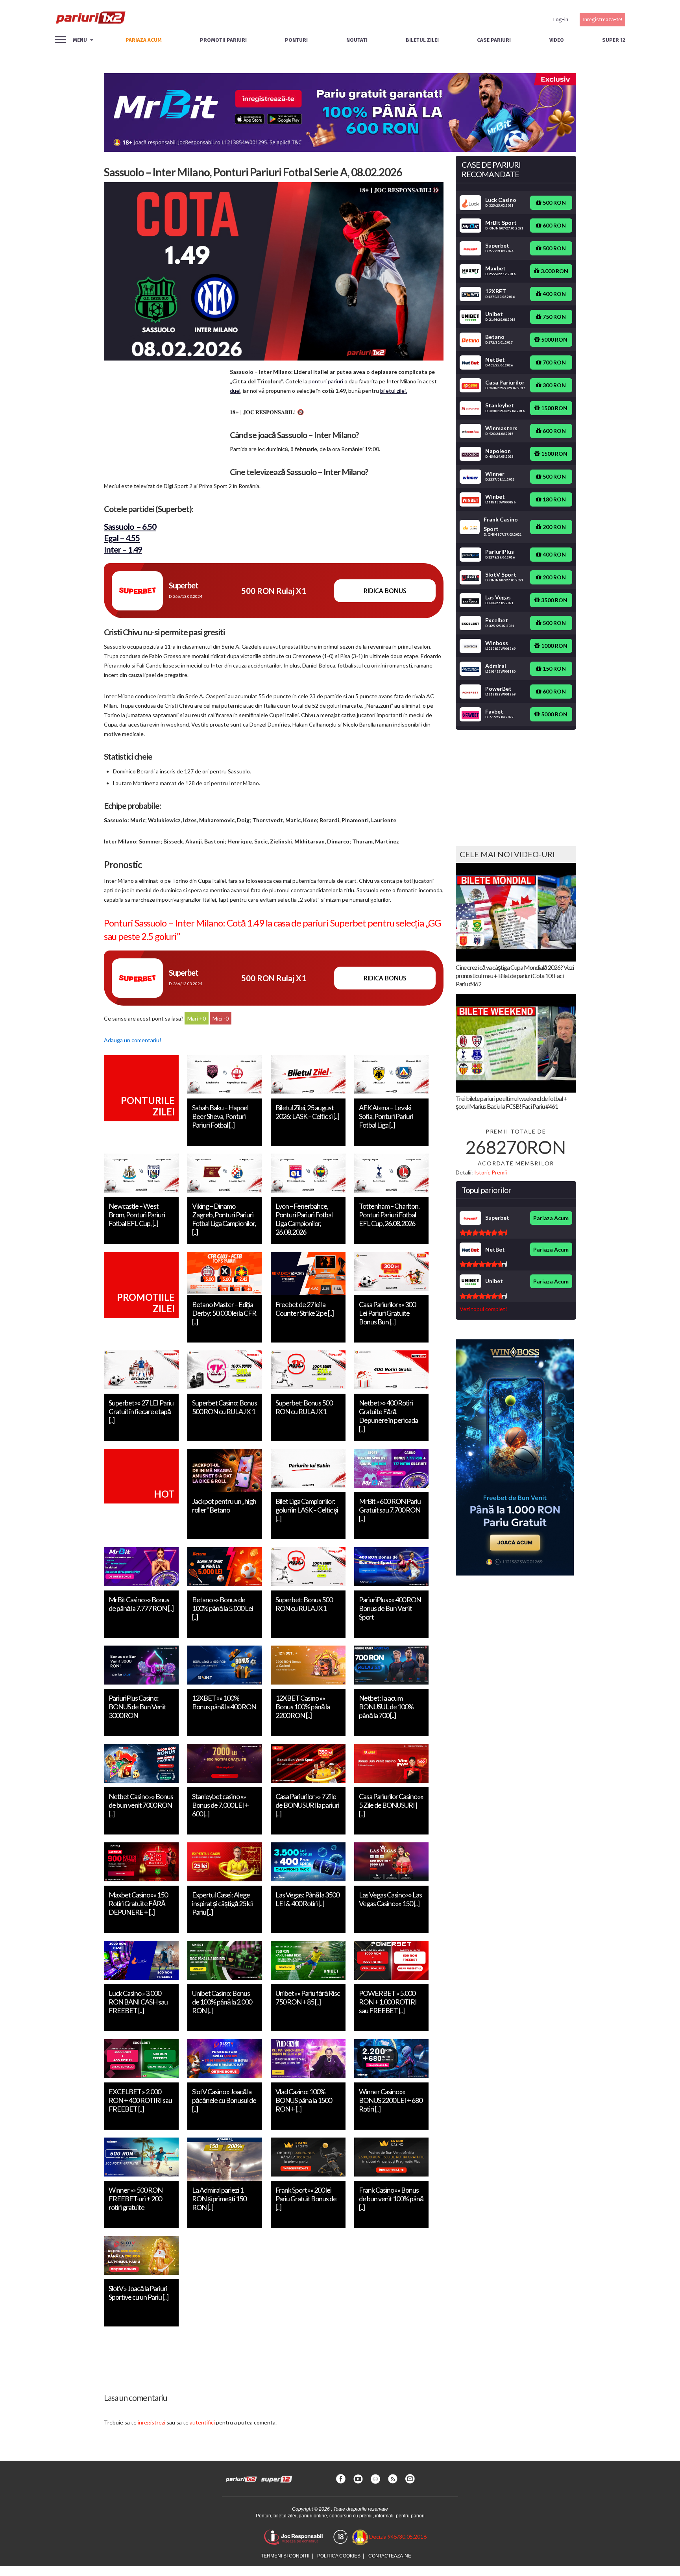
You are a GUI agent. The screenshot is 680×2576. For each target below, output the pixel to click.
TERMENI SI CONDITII (285, 2556)
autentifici (202, 2422)
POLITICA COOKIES (339, 2556)
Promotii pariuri (223, 40)
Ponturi (296, 40)
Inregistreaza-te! (602, 19)
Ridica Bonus (385, 591)
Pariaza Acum (551, 1218)
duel (235, 391)
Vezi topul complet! (483, 1309)
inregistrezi (152, 2422)
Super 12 (614, 40)
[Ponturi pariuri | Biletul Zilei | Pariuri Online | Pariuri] (90, 20)
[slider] (483, 1233)
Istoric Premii (491, 1172)
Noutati (357, 40)
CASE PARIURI (494, 40)
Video (557, 40)
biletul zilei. (394, 391)
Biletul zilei (422, 40)
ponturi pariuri (326, 381)
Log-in (561, 19)
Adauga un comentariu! (133, 1040)
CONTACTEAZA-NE (390, 2556)
